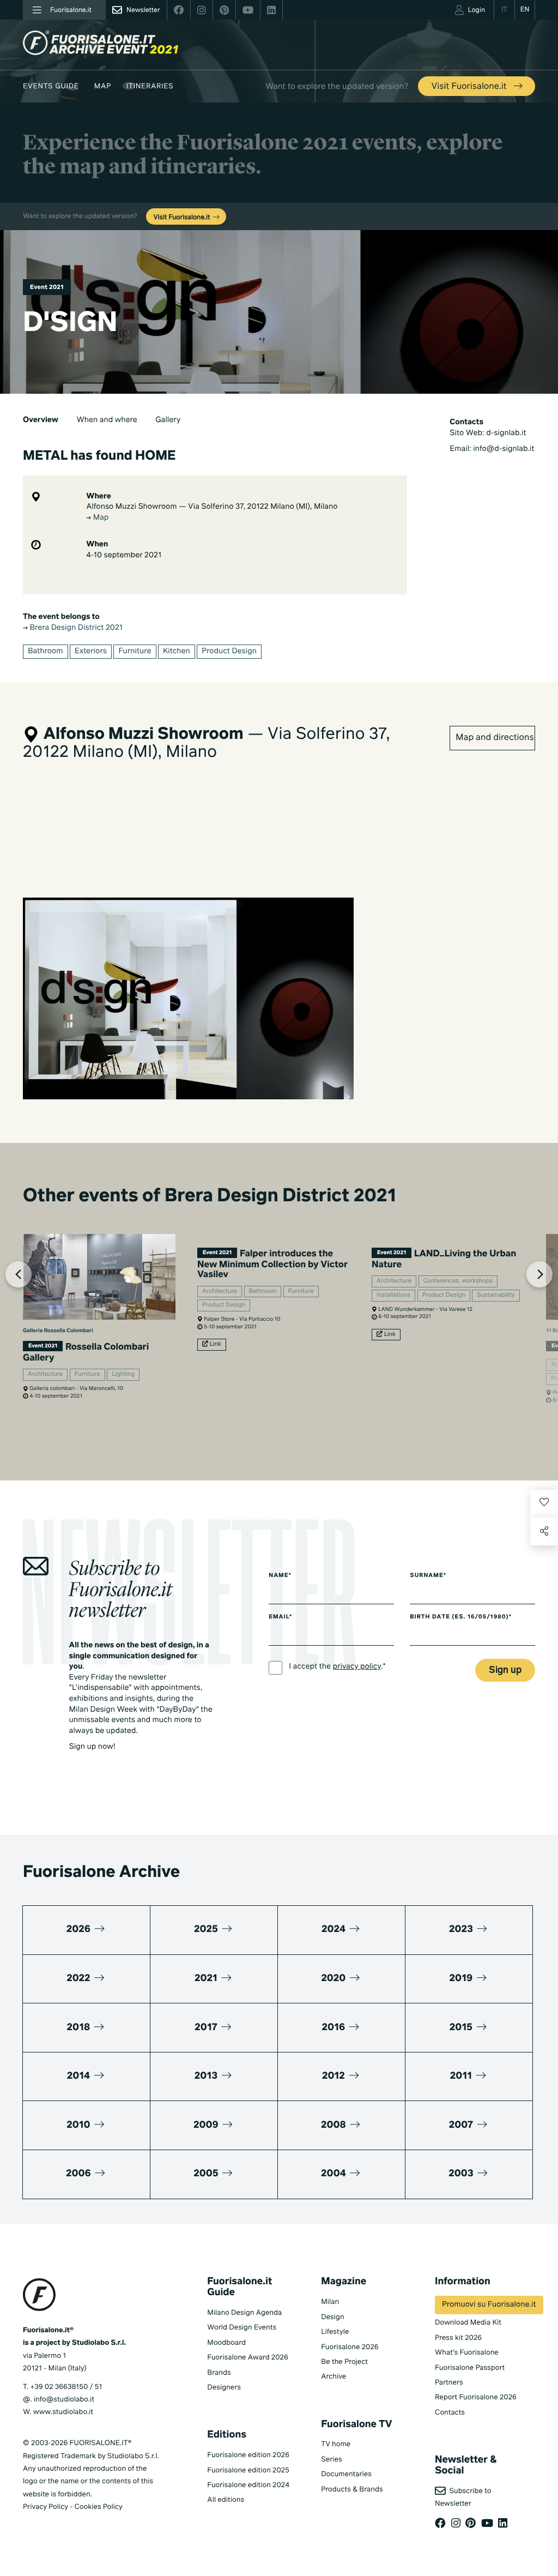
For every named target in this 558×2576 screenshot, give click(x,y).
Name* (280, 1576)
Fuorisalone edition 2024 (248, 2485)
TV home (336, 2444)
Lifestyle (335, 2332)
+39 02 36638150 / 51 (66, 2387)
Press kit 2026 (458, 2338)
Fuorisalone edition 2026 (248, 2455)
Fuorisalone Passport (470, 2368)
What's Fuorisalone (467, 2353)
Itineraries (150, 86)
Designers (224, 2388)
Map (103, 86)
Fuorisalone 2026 (350, 2347)
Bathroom (46, 652)
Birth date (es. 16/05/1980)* (461, 1617)
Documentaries (346, 2474)
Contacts (450, 2413)
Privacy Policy (46, 2507)
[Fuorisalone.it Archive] (101, 43)
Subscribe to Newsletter (463, 2497)
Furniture (135, 652)
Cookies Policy (98, 2507)
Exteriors (91, 652)
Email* (280, 1617)
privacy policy (357, 1667)
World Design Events (242, 2328)
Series (331, 2460)
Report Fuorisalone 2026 (476, 2397)
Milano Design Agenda (244, 2313)
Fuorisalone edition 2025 (248, 2470)
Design (332, 2317)
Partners (449, 2383)
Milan (330, 2302)
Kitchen (177, 652)
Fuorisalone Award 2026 (247, 2358)
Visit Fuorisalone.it (470, 87)
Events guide (51, 86)
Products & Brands (352, 2490)
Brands (219, 2373)
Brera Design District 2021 (75, 628)
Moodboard (226, 2343)
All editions (226, 2500)
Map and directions (495, 738)
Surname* (428, 1576)
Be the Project (344, 2362)
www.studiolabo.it (63, 2412)
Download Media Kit (468, 2323)
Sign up (505, 1671)
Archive (333, 2377)
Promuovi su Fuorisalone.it (489, 2305)
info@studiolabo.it (64, 2400)
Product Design (229, 652)
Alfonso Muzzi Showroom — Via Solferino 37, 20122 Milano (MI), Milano (212, 507)
